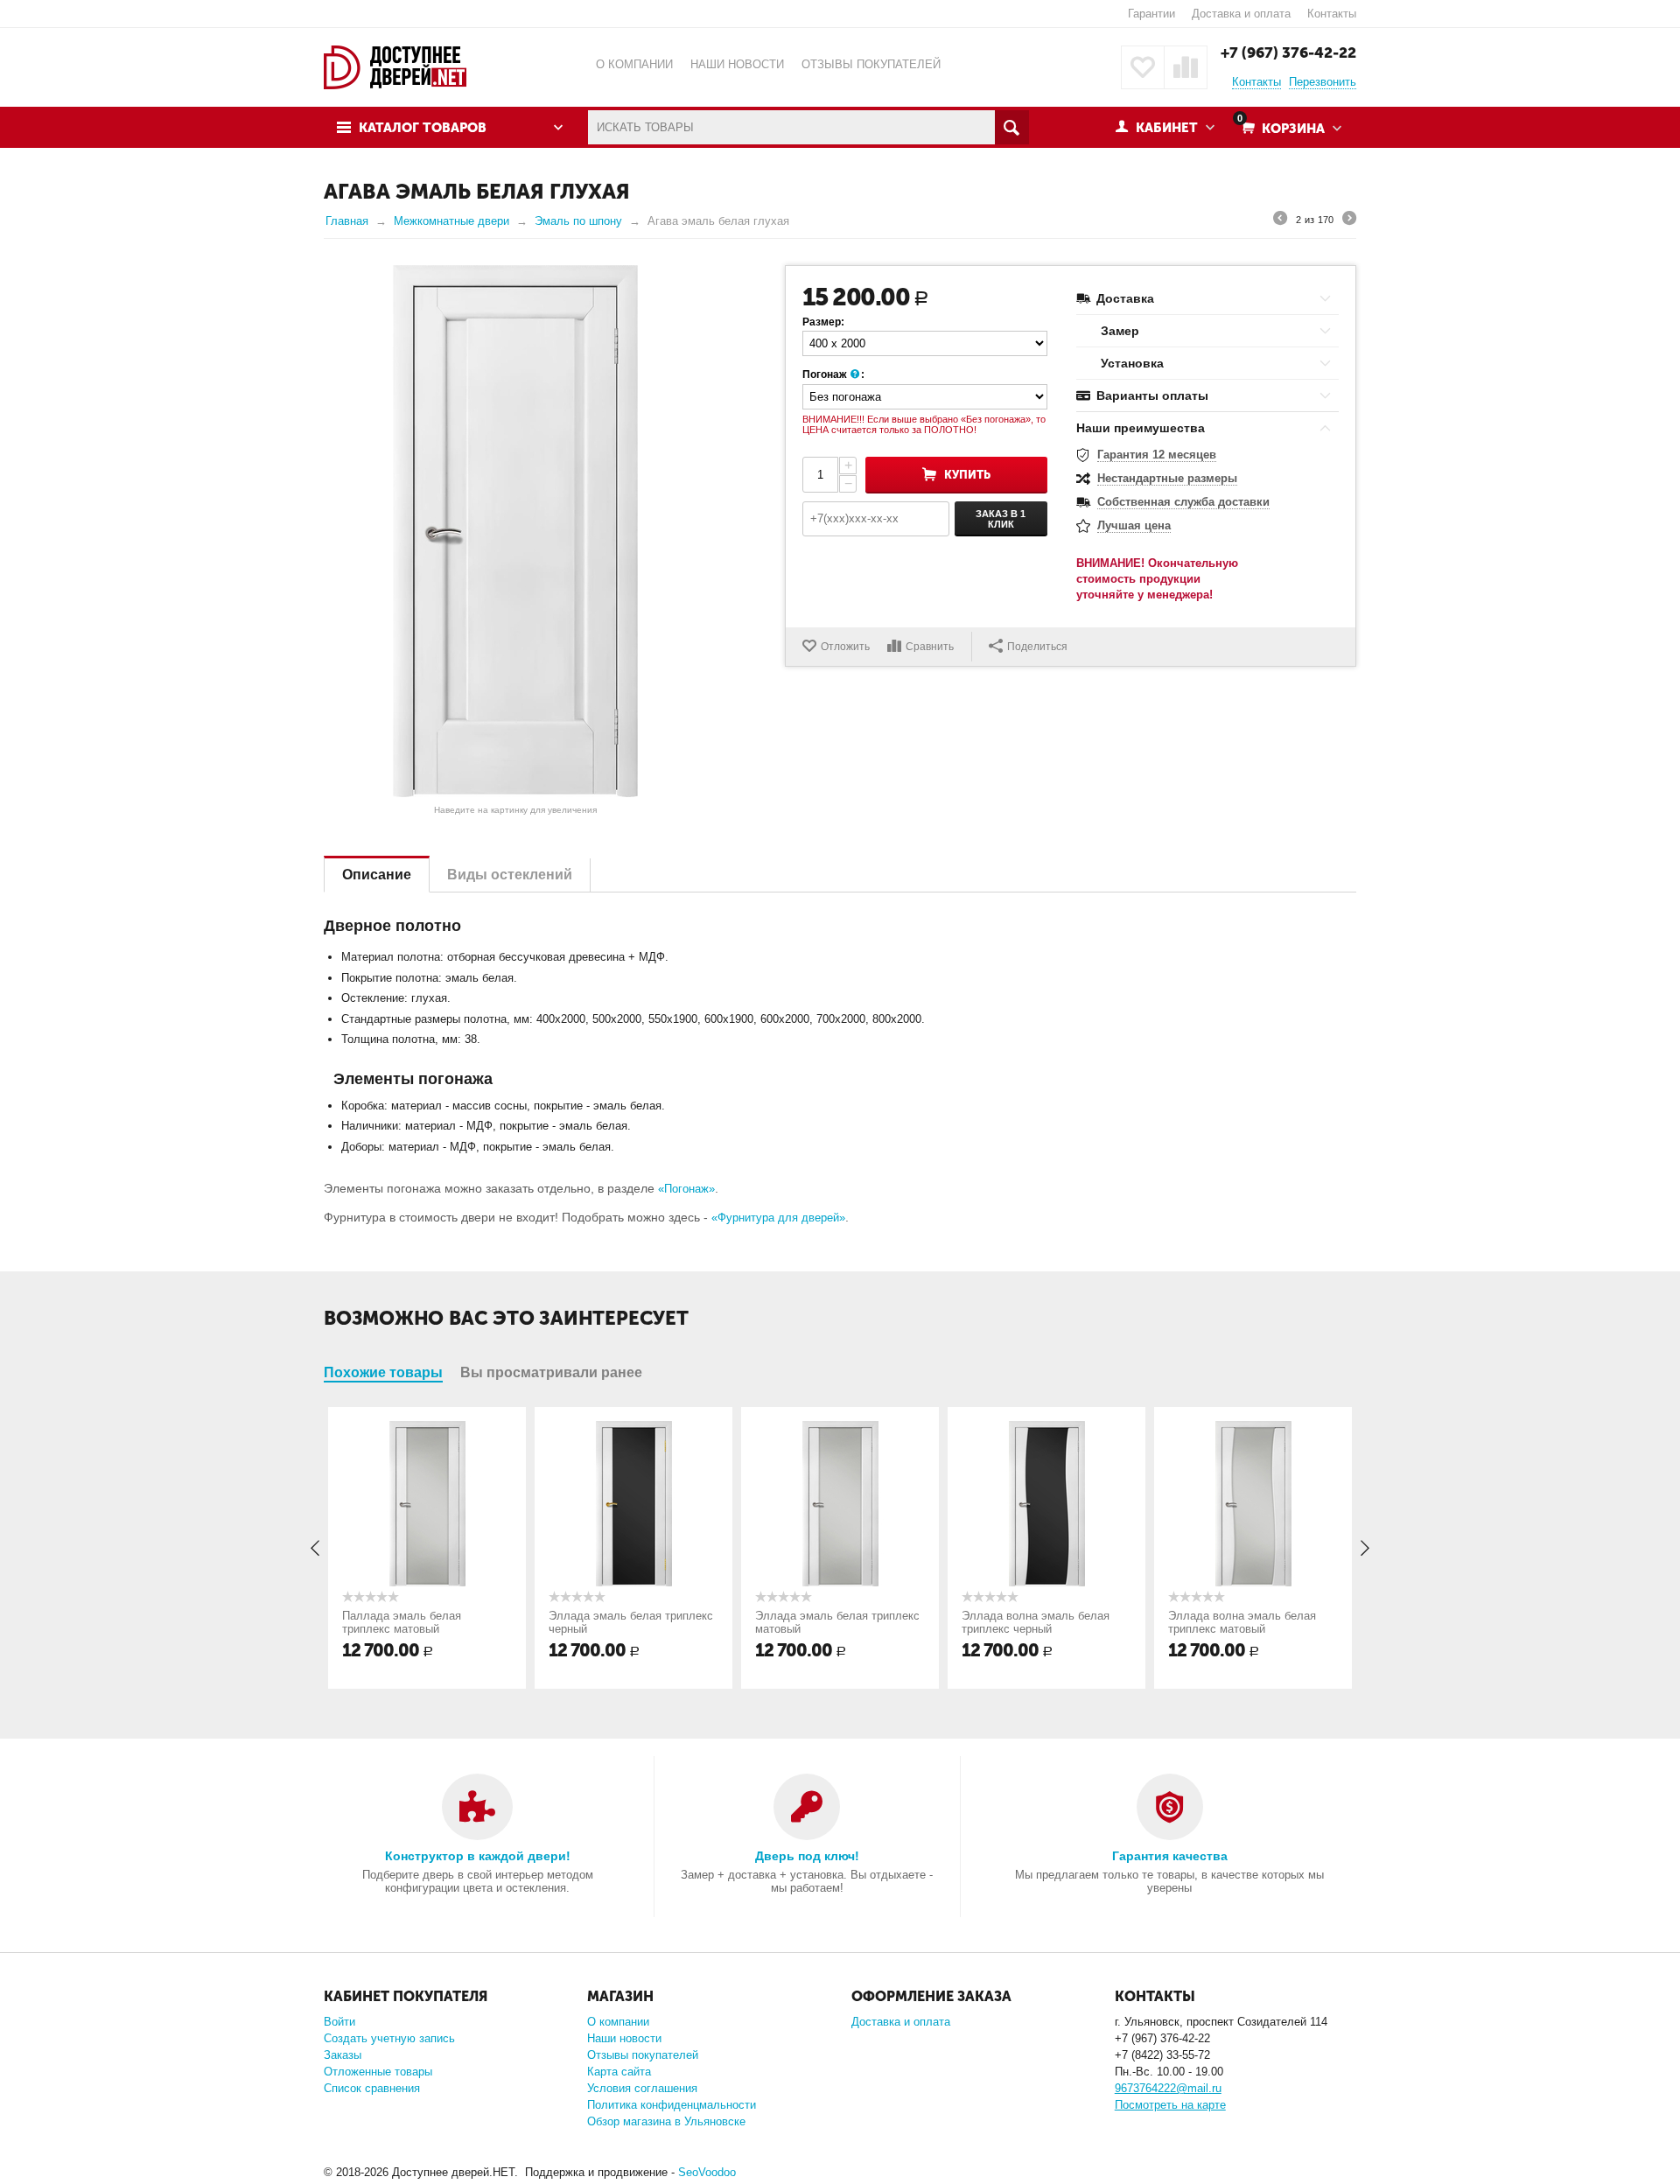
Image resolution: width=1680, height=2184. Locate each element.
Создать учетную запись (389, 2038)
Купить (967, 475)
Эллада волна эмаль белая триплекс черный (1036, 1622)
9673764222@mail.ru (1168, 2088)
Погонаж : (833, 374)
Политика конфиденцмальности (672, 2105)
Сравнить (930, 647)
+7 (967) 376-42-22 (1288, 52)
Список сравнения (372, 2088)
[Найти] (1012, 127)
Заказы (343, 2055)
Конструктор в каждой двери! (478, 1856)
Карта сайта (619, 2072)
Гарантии (1151, 14)
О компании (618, 2022)
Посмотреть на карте (1170, 2105)
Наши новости (624, 2038)
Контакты (1332, 14)
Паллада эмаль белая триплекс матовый (402, 1622)
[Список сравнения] (1186, 67)
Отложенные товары (378, 2072)
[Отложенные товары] (1143, 67)
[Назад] (1280, 220)
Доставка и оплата (1241, 14)
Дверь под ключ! (807, 1856)
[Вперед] (1349, 220)
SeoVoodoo (707, 2172)
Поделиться (1037, 647)
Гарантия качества (1170, 1856)
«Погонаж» (686, 1189)
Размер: (823, 322)
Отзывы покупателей (643, 2055)
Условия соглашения (642, 2088)
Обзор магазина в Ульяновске (666, 2121)
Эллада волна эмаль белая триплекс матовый (1242, 1622)
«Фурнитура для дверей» (778, 1218)
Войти (339, 2022)
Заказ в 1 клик (1001, 519)
